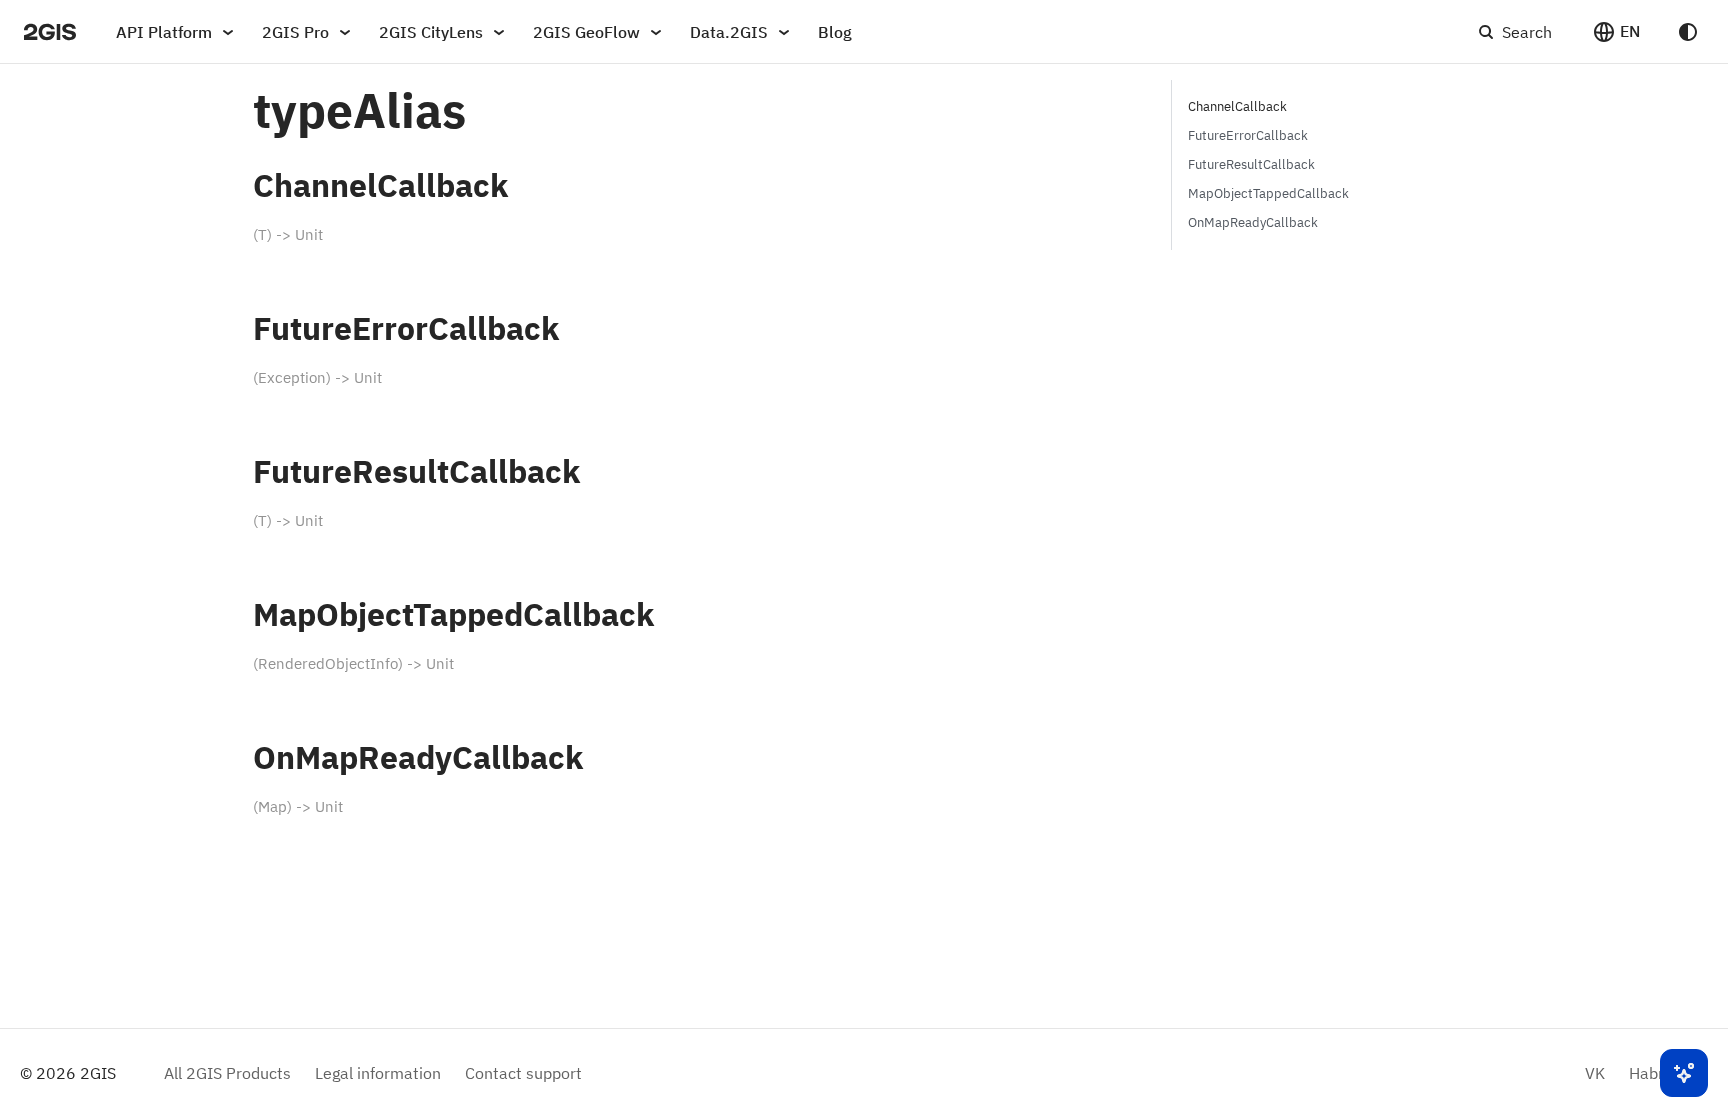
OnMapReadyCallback (1253, 222)
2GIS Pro (295, 32)
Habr (1646, 1073)
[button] (1616, 32)
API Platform (164, 32)
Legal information (378, 1073)
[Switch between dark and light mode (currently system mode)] (1688, 32)
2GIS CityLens (431, 32)
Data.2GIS (729, 32)
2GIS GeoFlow (586, 32)
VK (1595, 1073)
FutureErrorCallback (1248, 135)
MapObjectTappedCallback (1268, 193)
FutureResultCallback (1251, 164)
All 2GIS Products (227, 1073)
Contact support (523, 1073)
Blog (835, 32)
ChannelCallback (1237, 106)
